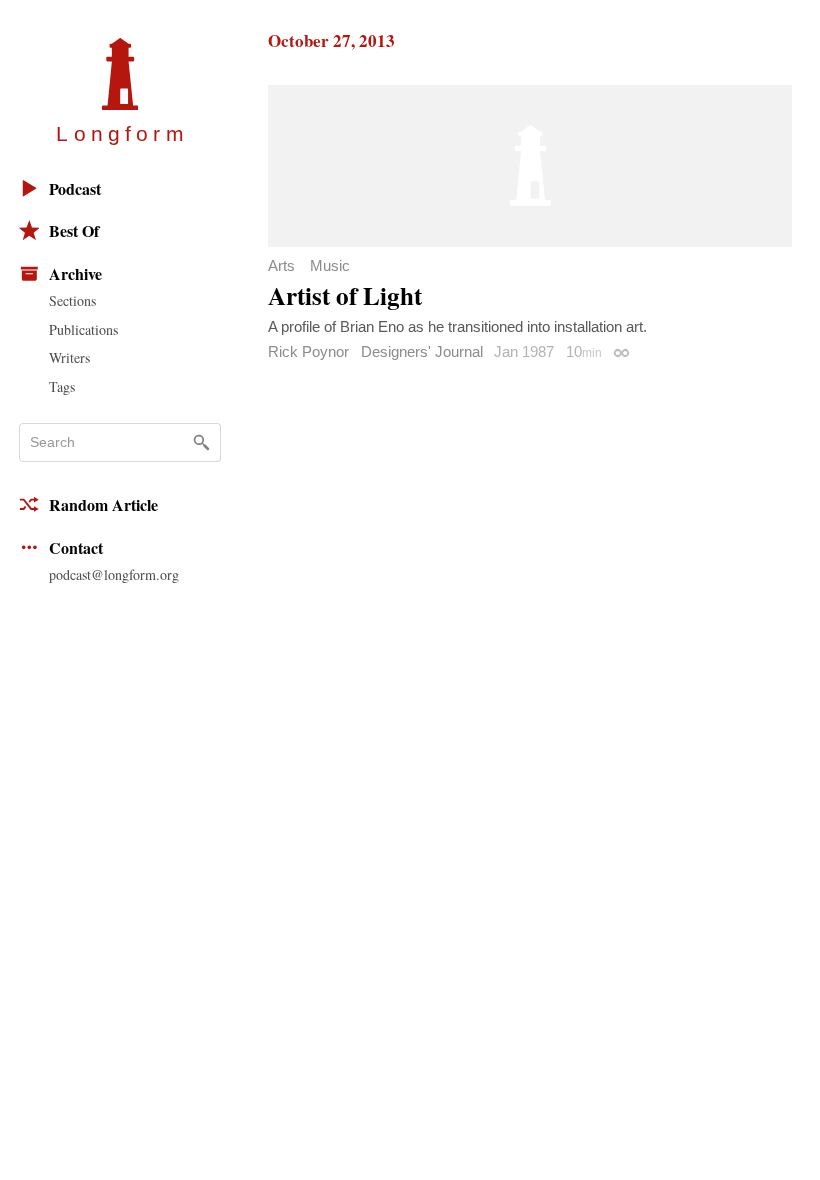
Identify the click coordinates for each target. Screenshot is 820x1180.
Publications (83, 329)
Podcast (75, 188)
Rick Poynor (308, 351)
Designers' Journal (422, 351)
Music (330, 265)
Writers (69, 357)
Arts (281, 265)
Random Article (103, 504)
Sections (72, 300)
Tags (62, 386)
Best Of (74, 230)
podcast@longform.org (114, 574)
